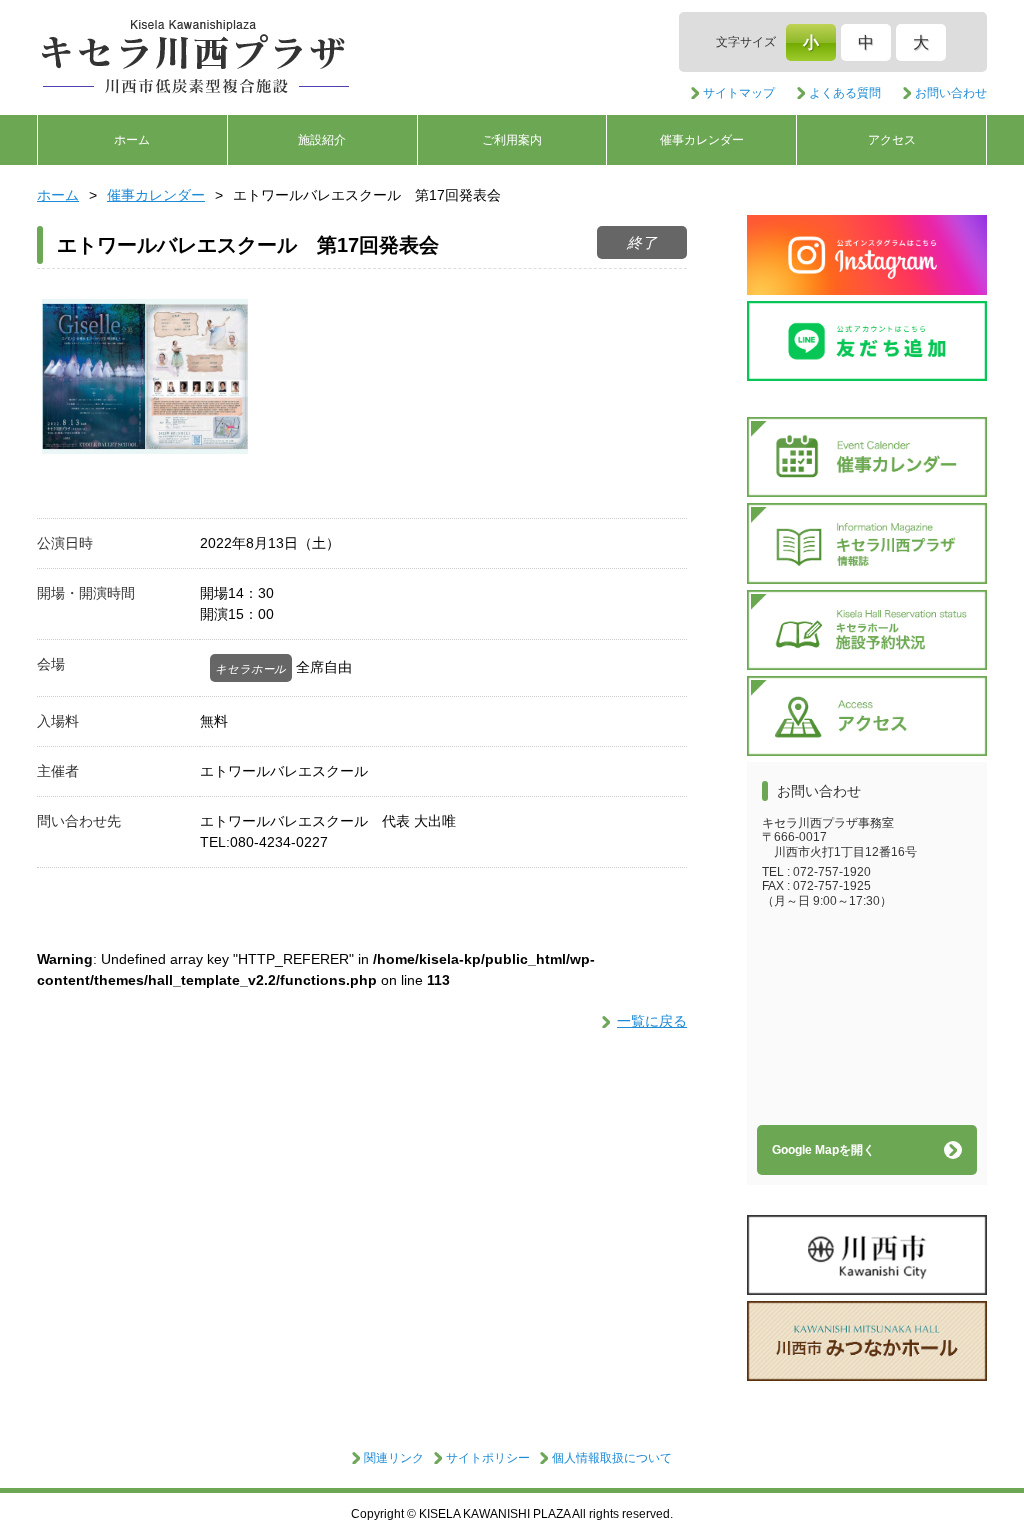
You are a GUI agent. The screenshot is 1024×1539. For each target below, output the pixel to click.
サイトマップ (739, 93)
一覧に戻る (652, 1021)
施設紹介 (322, 140)
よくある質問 (845, 93)
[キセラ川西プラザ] (197, 58)
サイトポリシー (488, 1458)
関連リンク (394, 1458)
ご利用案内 (512, 140)
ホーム (132, 140)
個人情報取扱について (612, 1458)
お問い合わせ (951, 93)
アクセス (892, 140)
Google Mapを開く (823, 1150)
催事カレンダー (702, 140)
